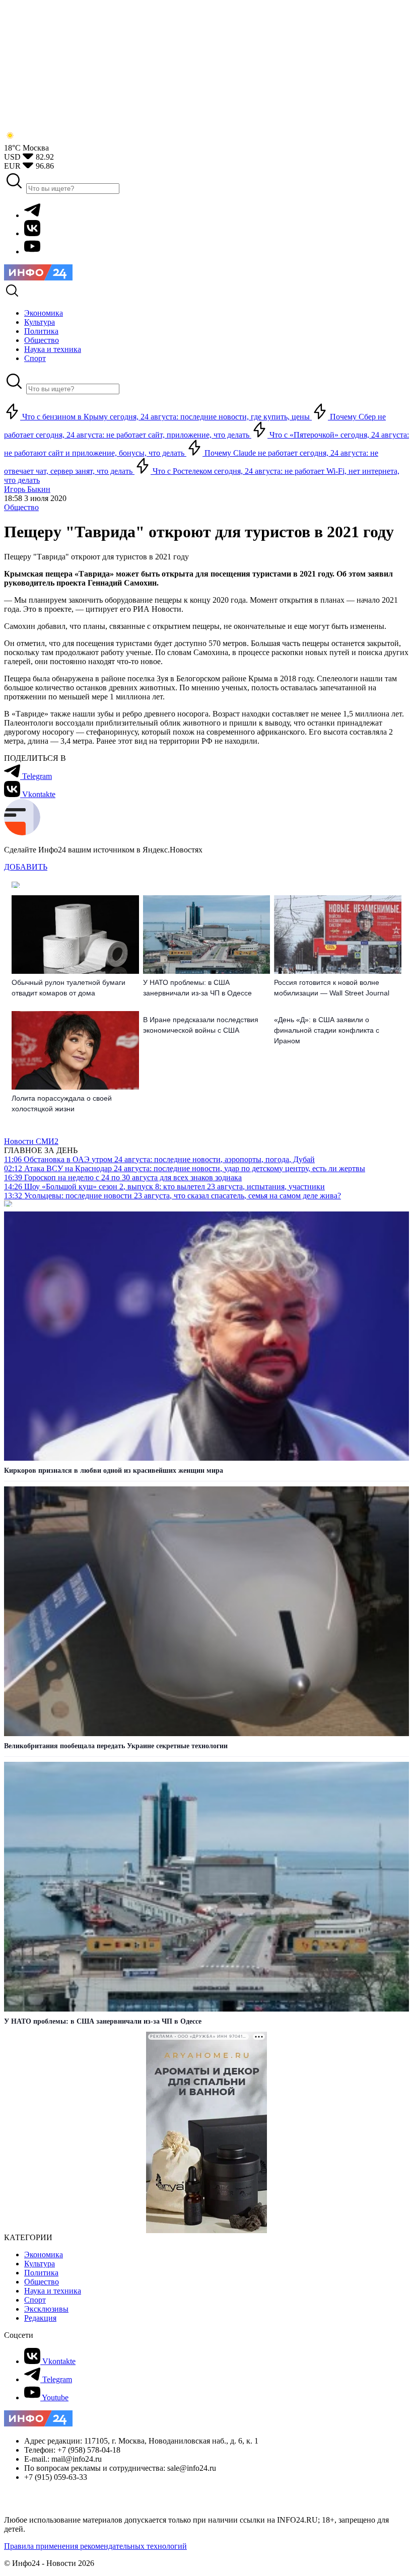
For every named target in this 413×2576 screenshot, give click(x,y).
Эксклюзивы (46, 2309)
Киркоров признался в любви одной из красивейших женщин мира (114, 1471)
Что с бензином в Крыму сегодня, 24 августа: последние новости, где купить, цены (166, 417)
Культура (40, 2264)
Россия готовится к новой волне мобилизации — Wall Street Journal (332, 988)
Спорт (35, 2300)
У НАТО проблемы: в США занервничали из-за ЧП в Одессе (197, 988)
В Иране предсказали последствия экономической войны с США (201, 1025)
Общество (21, 507)
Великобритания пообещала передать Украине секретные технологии (116, 1746)
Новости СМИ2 (31, 1141)
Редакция (40, 2318)
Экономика (44, 2255)
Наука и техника (53, 2291)
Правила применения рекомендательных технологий (95, 2546)
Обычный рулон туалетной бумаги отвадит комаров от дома (68, 988)
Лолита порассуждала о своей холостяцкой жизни (62, 1103)
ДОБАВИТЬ (26, 867)
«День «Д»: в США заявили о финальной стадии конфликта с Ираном (327, 1030)
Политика (41, 2273)
